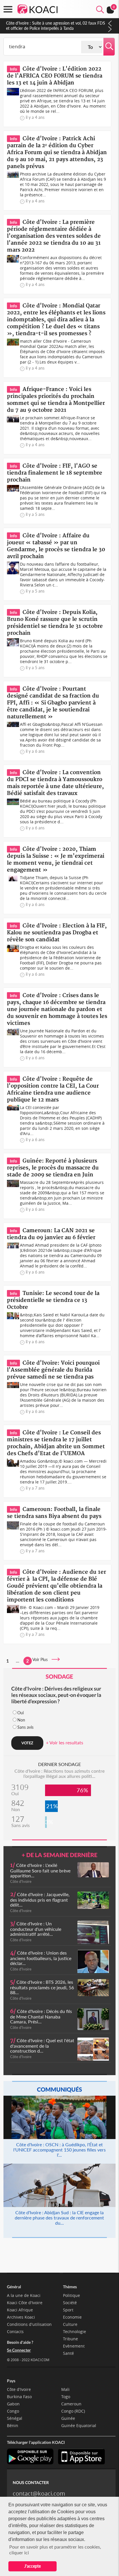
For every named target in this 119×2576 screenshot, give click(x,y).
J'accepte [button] (32, 2566)
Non (21, 1720)
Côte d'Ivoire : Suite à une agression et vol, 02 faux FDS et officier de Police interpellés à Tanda (56, 26)
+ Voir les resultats (65, 1742)
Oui (21, 1713)
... (18, 1661)
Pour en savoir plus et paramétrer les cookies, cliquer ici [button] (55, 2550)
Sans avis (25, 1727)
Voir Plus (42, 1659)
